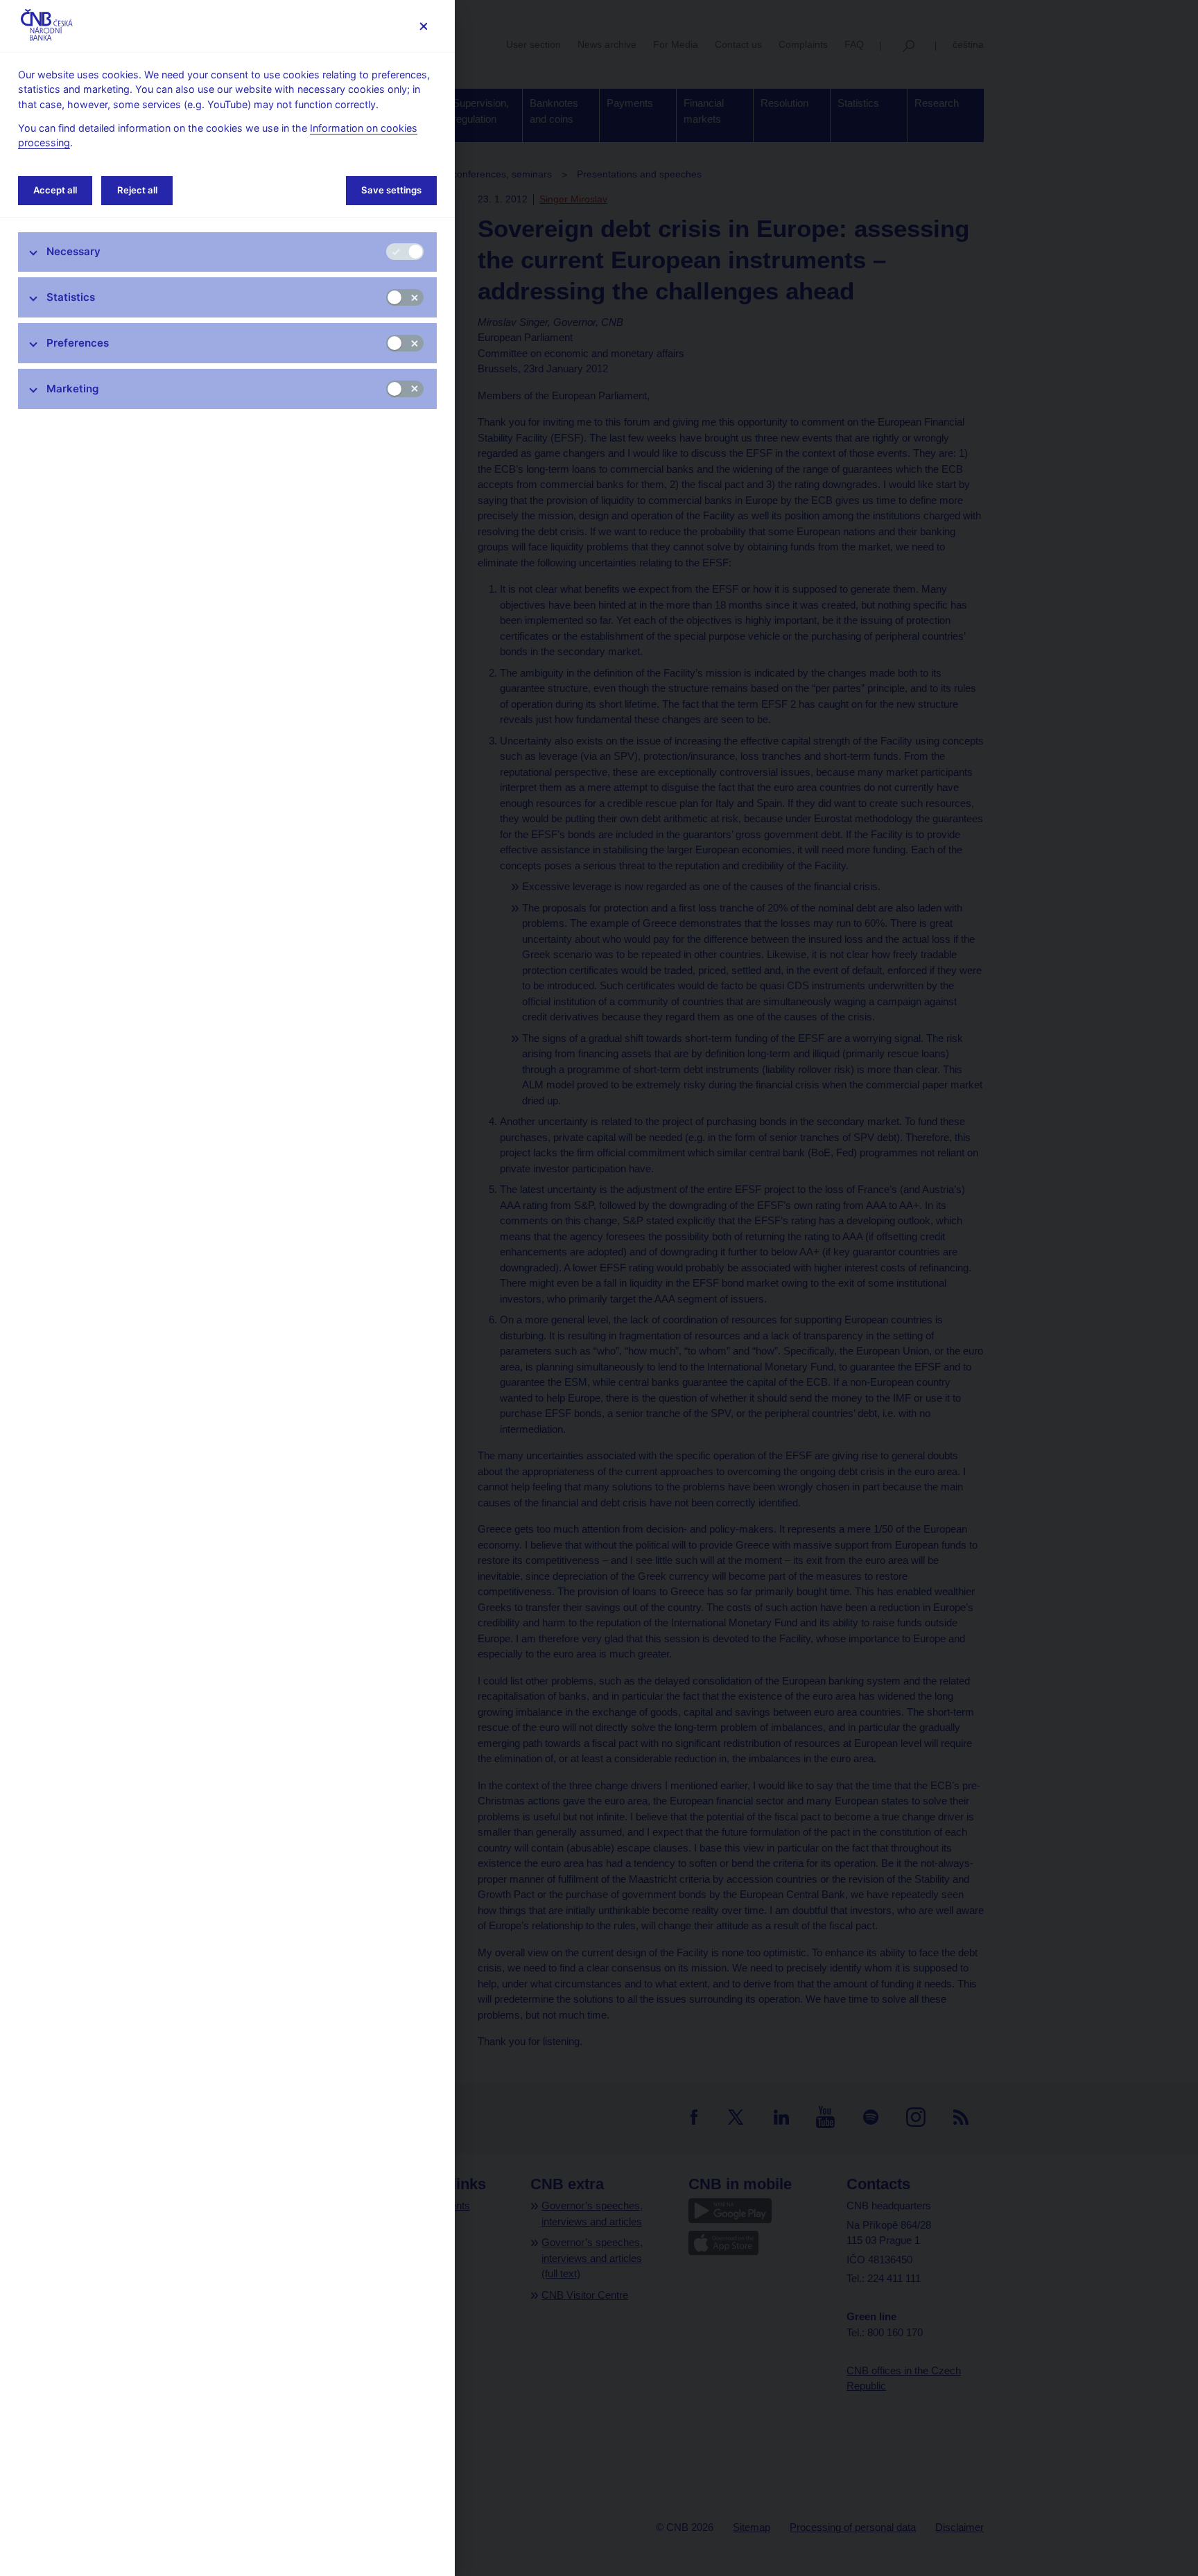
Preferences (78, 343)
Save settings (391, 190)
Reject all (137, 190)
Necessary (73, 251)
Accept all (55, 190)
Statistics (71, 297)
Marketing (73, 389)
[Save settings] (423, 26)
